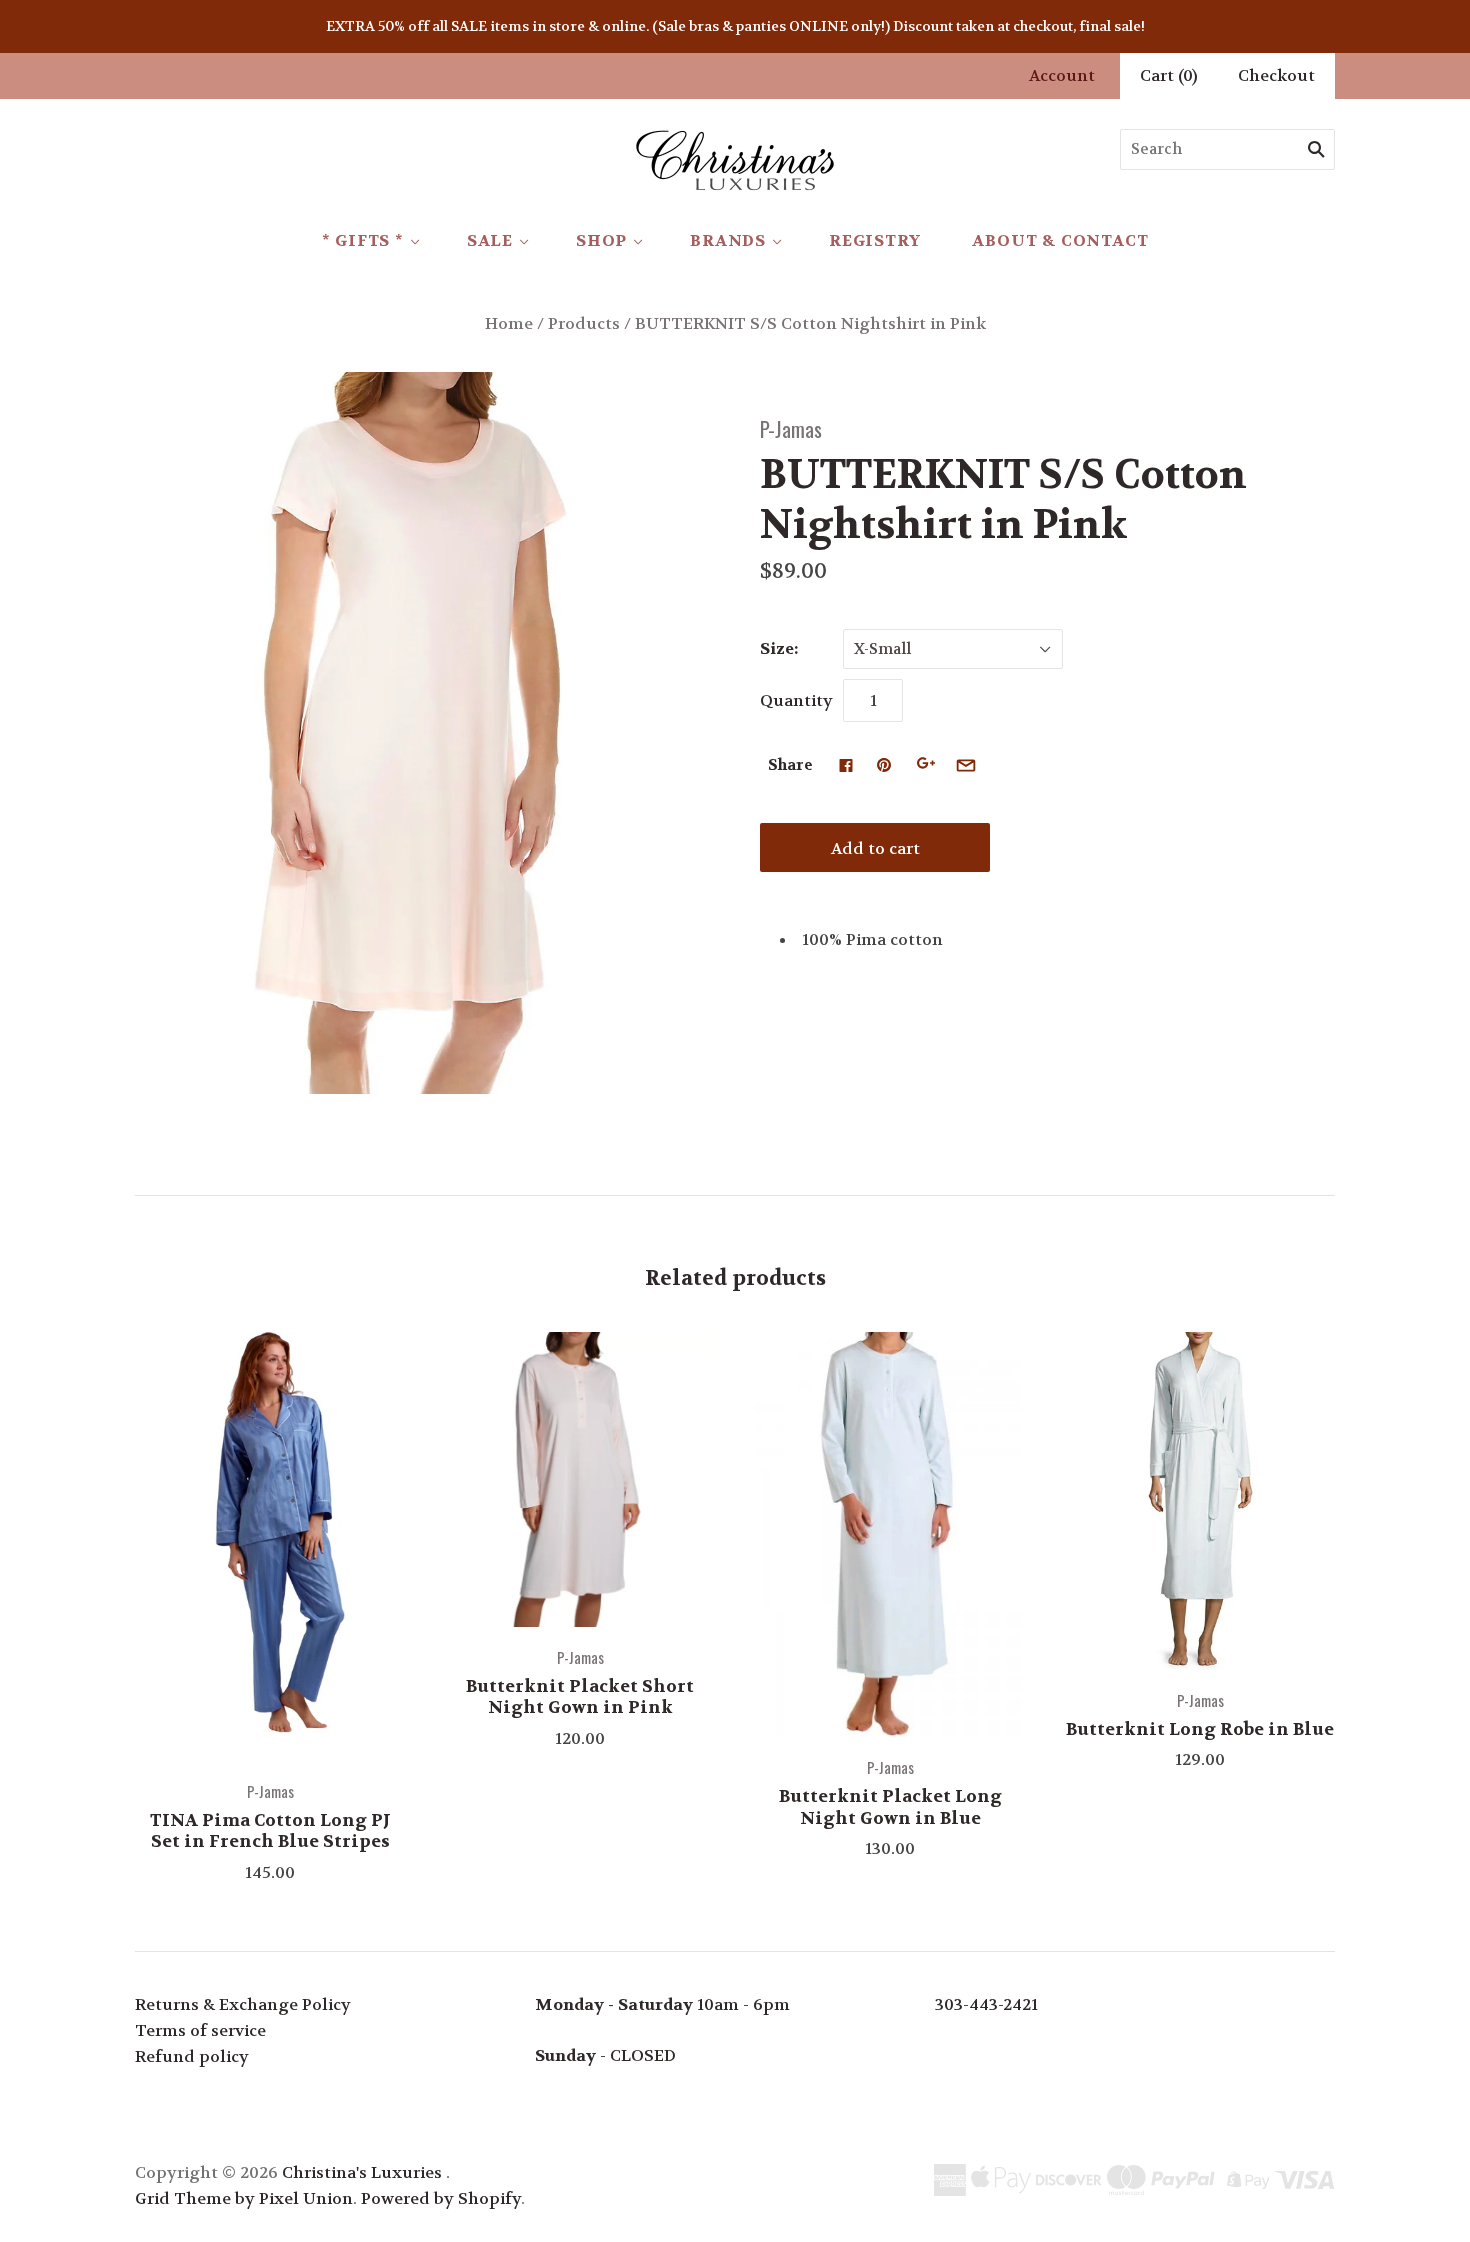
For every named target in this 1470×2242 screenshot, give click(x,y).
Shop (601, 240)
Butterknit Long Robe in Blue (1200, 1729)
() (1169, 75)
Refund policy (192, 2056)
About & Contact (1060, 240)
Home (509, 323)
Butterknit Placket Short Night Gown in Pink (580, 1696)
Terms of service (200, 2030)
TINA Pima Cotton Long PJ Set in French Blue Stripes (270, 1830)
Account (1062, 75)
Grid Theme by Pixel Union (244, 2198)
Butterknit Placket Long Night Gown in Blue (890, 1806)
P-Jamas (791, 428)
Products (584, 323)
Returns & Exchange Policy (243, 2004)
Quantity (796, 700)
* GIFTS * (363, 240)
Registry (874, 240)
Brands (728, 240)
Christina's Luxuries (362, 2172)
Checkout (1276, 75)
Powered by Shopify (441, 2198)
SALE (490, 240)
